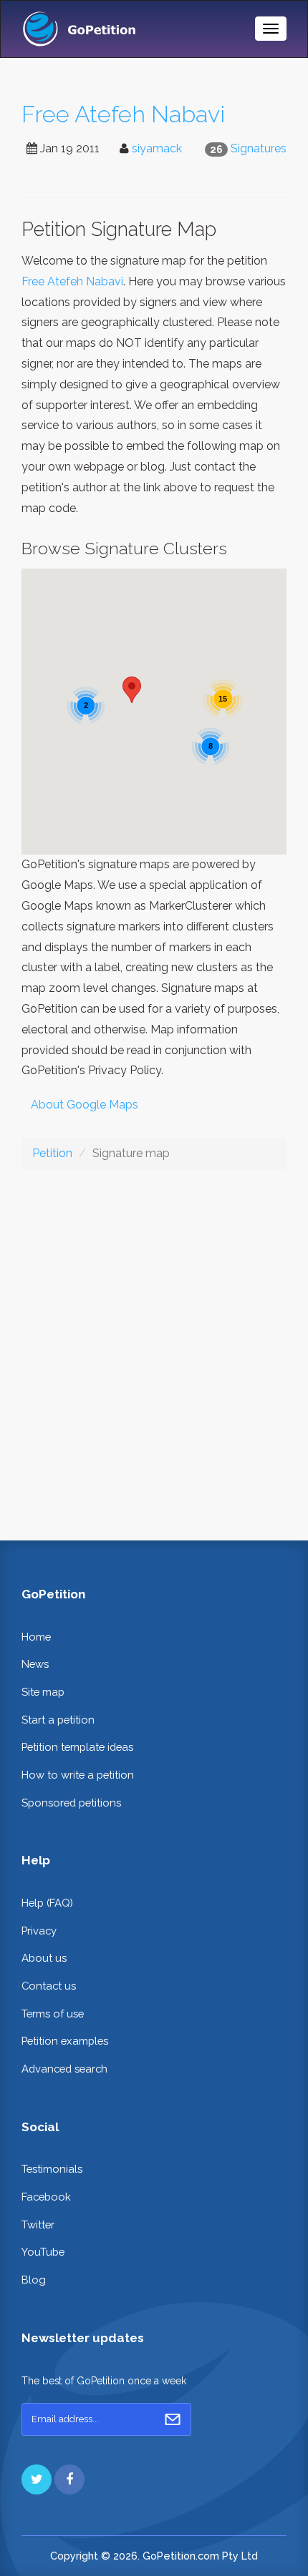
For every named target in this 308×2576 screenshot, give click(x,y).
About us (44, 1958)
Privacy (39, 1931)
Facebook (46, 2197)
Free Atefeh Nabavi (123, 114)
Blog (34, 2280)
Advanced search (64, 2069)
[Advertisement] (154, 1344)
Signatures (259, 148)
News (35, 1664)
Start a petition (58, 1720)
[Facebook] (69, 2479)
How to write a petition (78, 1775)
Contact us (49, 1986)
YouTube (43, 2252)
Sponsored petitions (71, 1803)
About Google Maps (85, 1105)
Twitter (38, 2224)
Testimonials (52, 2169)
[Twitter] (37, 2479)
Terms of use (53, 2014)
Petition (52, 1153)
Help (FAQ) (47, 1903)
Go (173, 2419)
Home (36, 1637)
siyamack (157, 148)
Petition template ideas (77, 1747)
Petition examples (65, 2041)
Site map (43, 1692)
